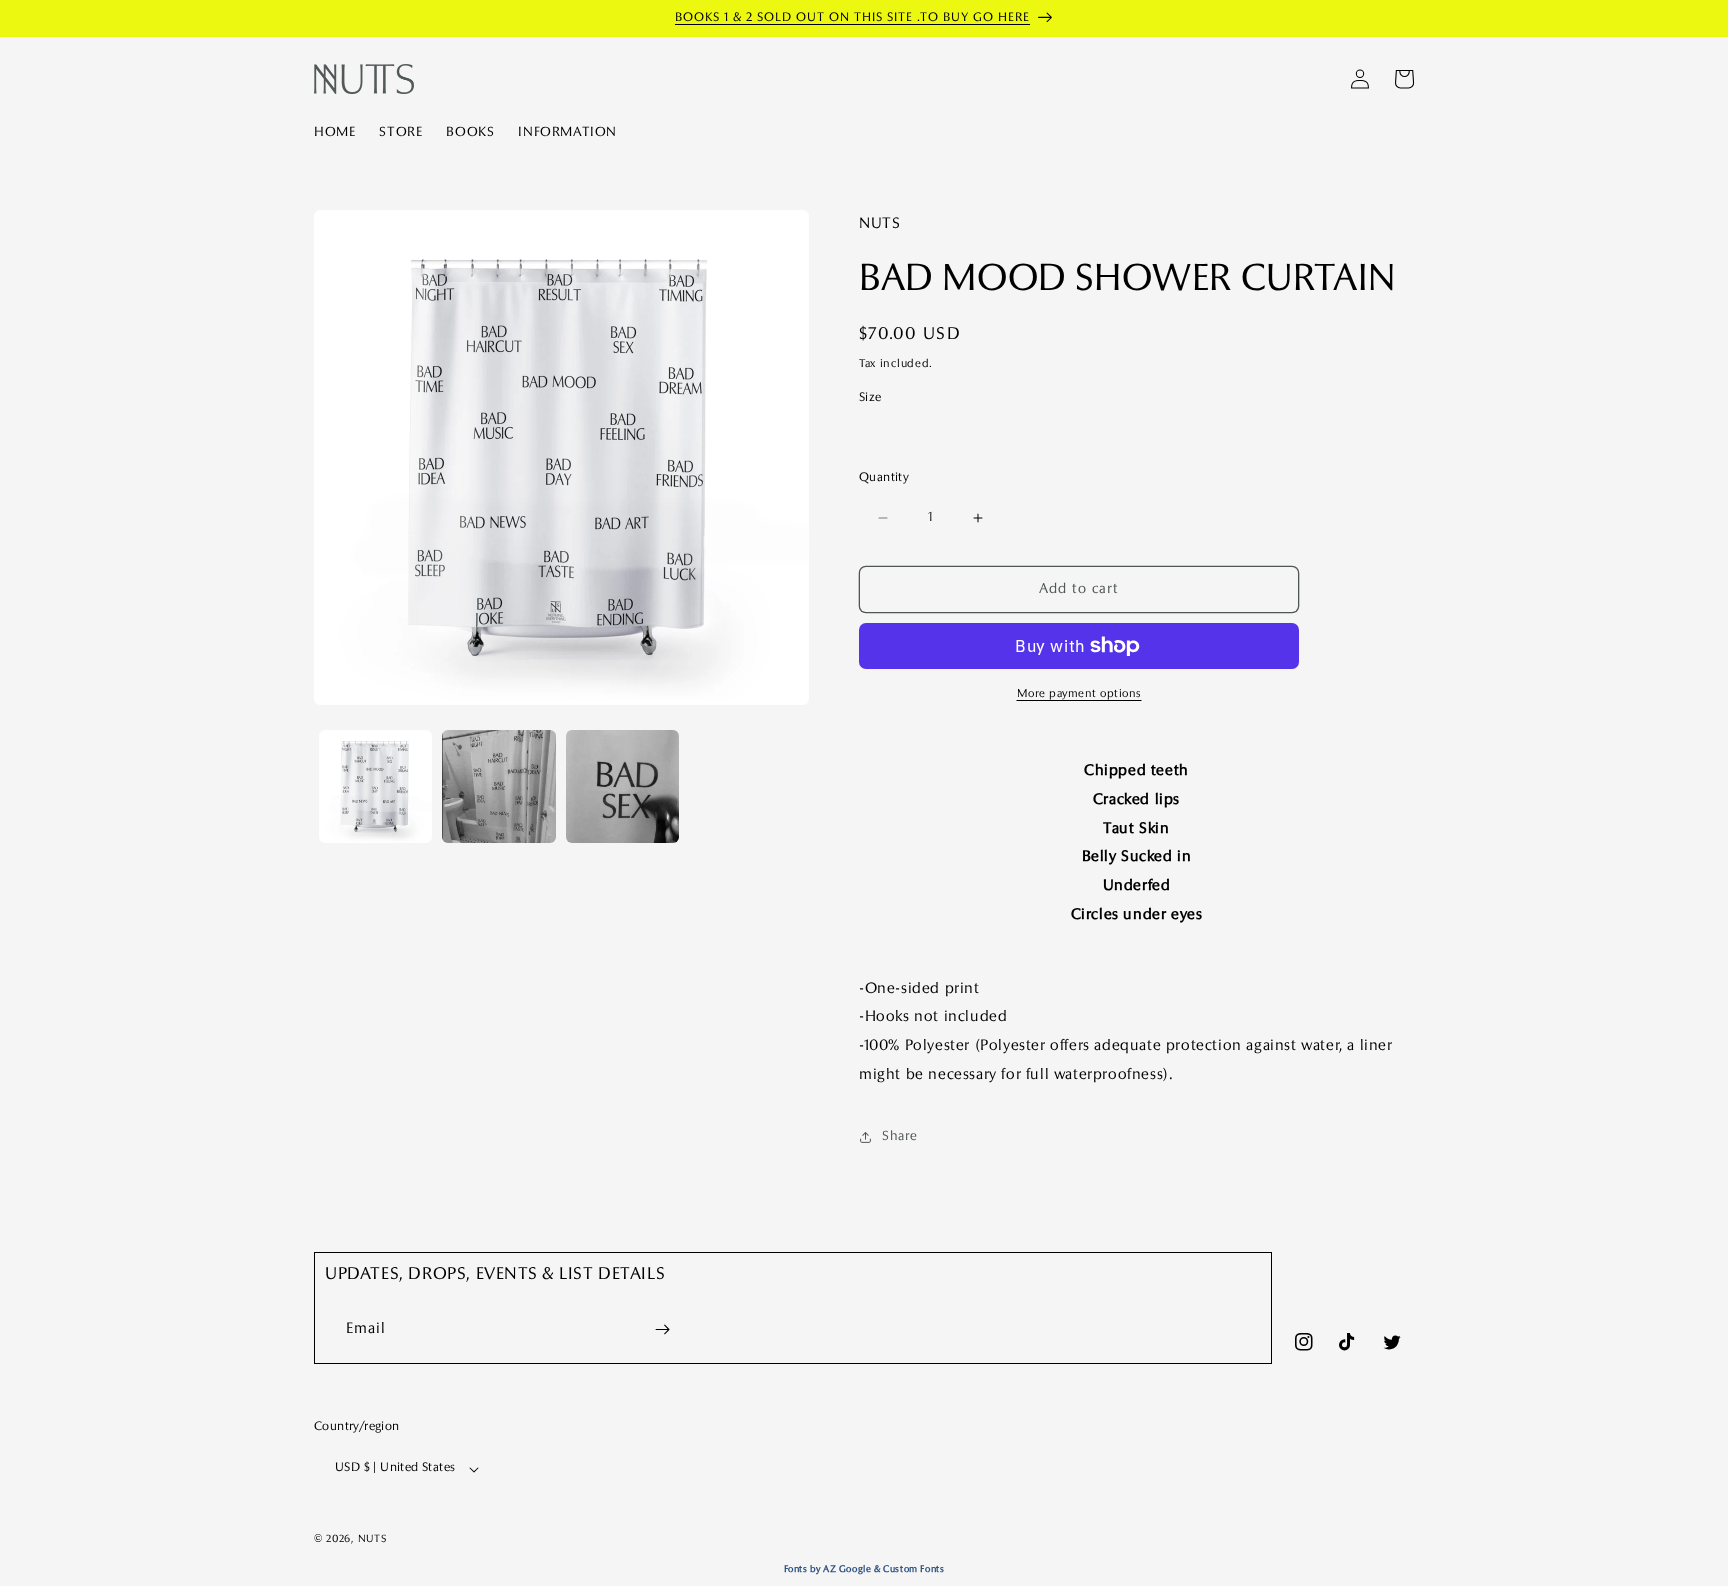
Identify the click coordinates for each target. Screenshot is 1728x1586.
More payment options (1079, 694)
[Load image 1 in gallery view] (375, 786)
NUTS (372, 1539)
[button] (1404, 79)
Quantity (884, 478)
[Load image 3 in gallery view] (622, 786)
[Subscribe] (662, 1329)
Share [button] (900, 1136)
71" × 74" (907, 434)
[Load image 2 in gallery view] (498, 786)
